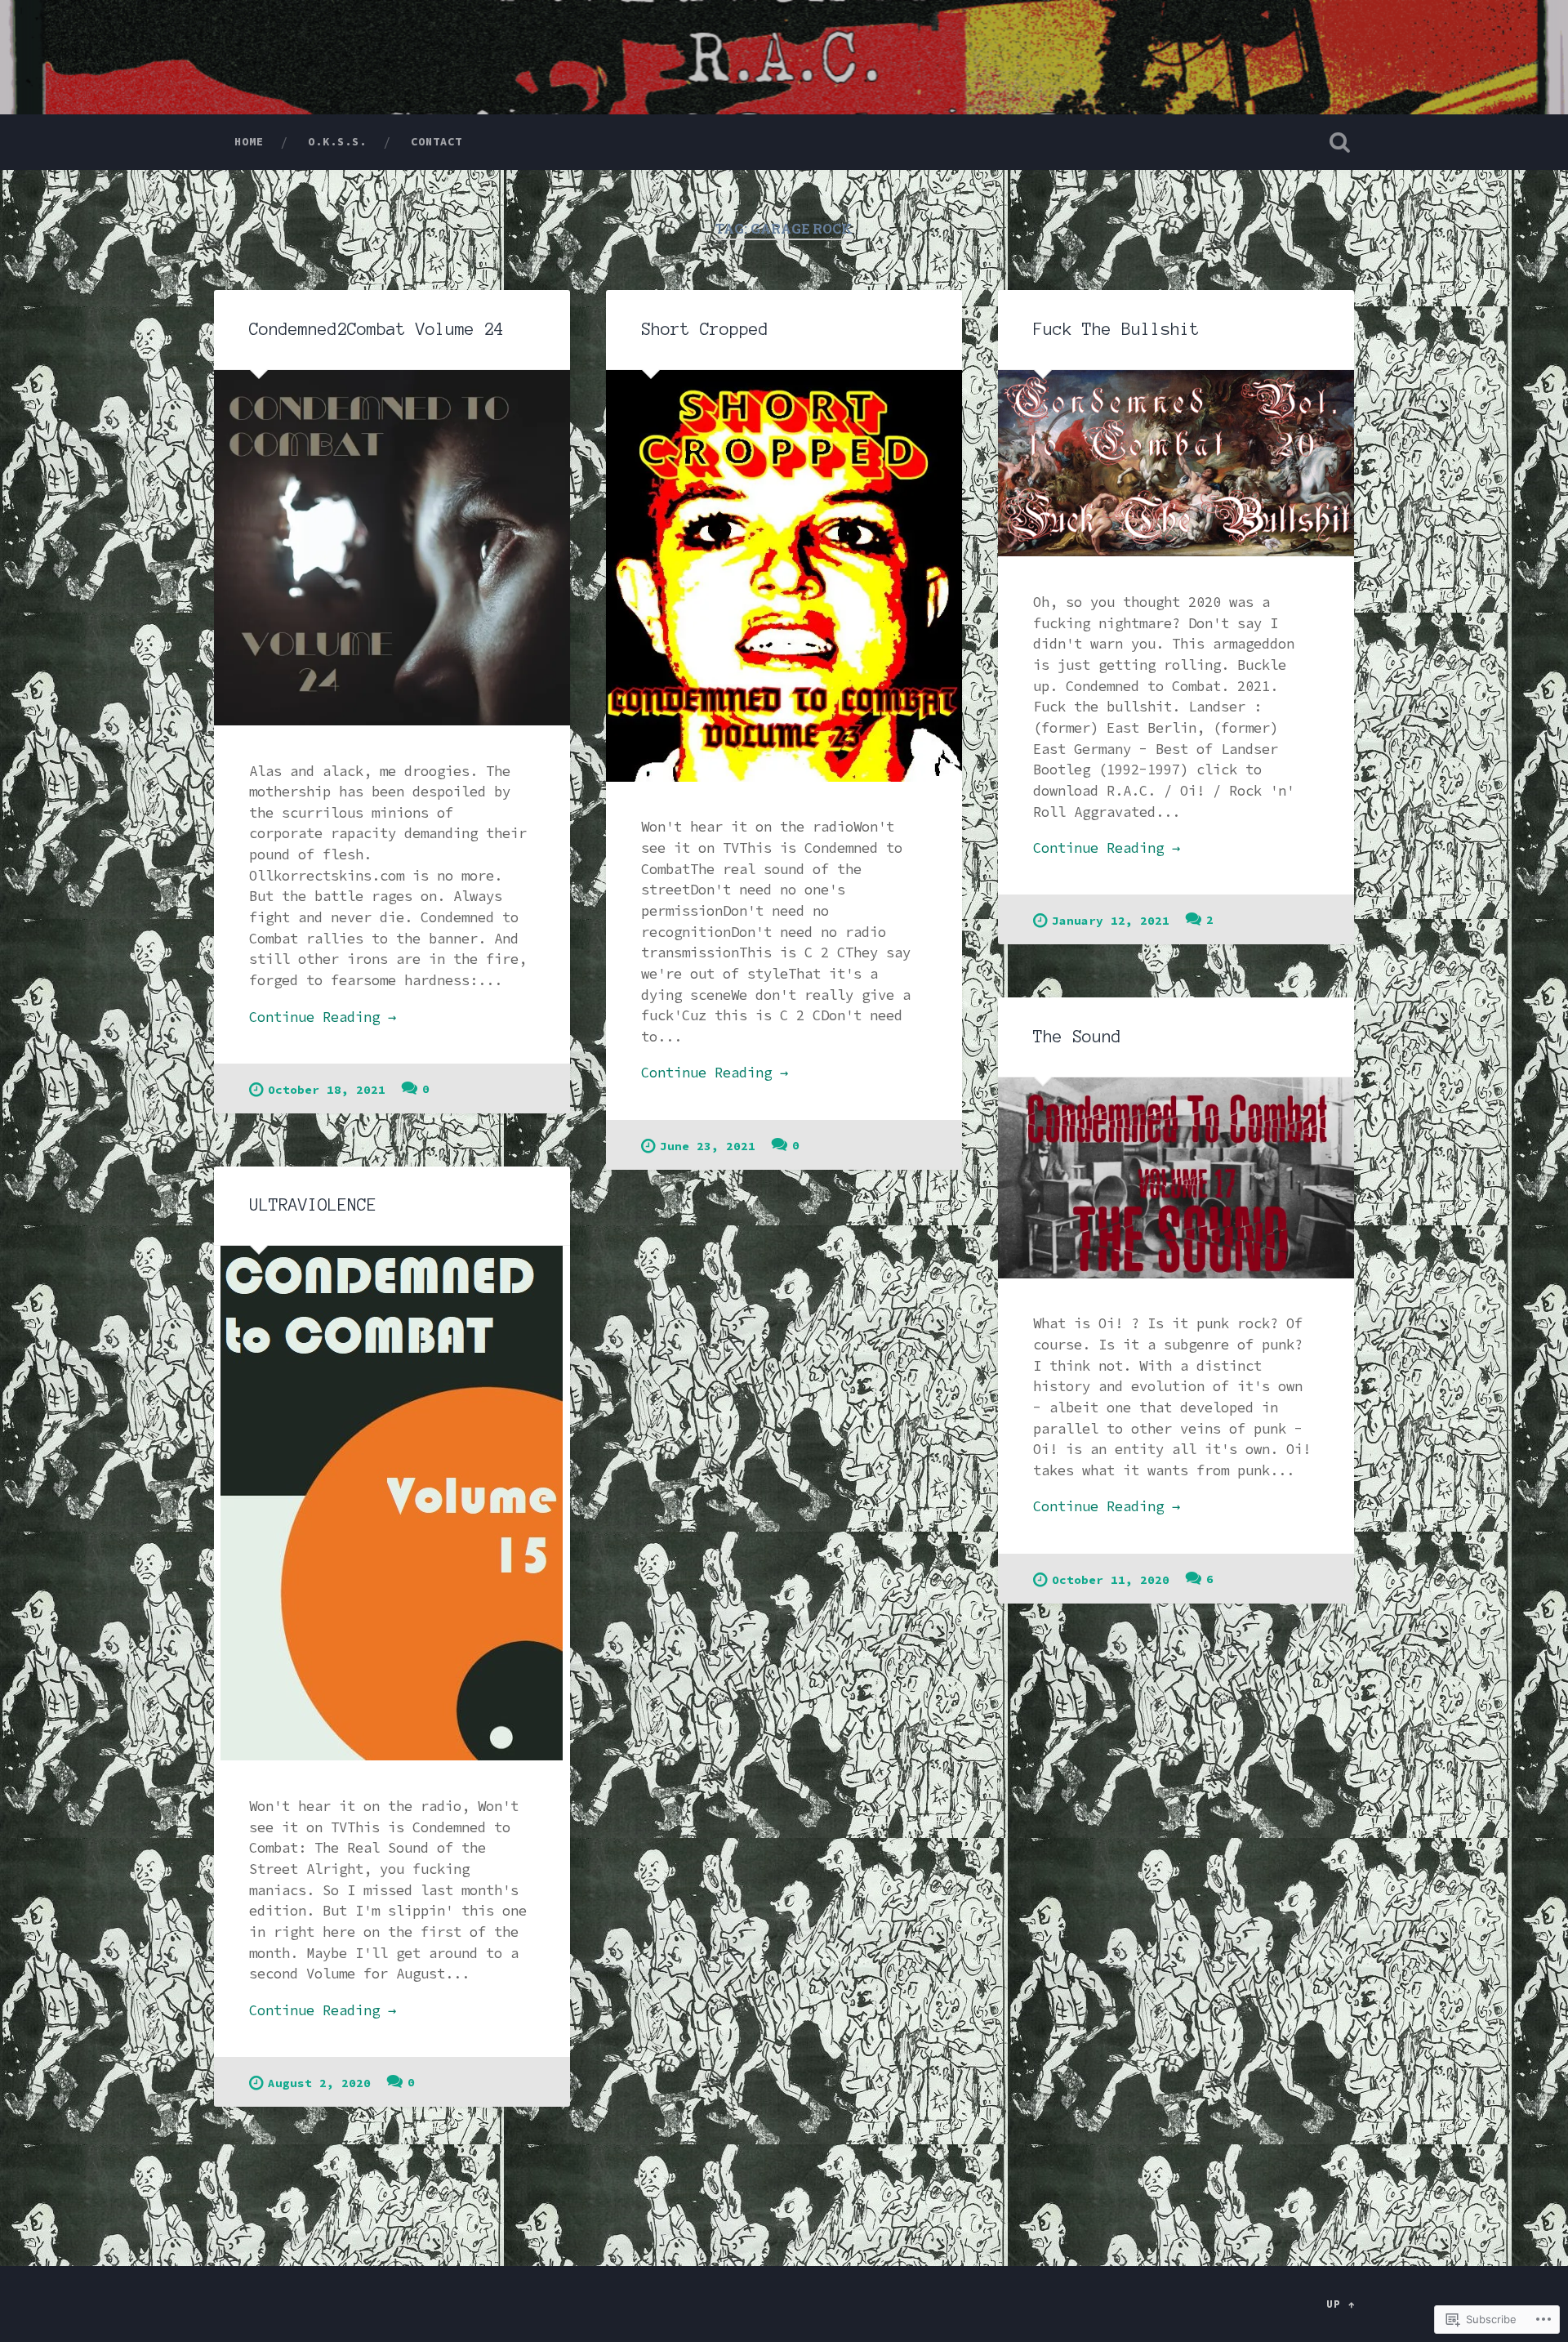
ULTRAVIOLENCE (313, 1205)
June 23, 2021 (708, 1146)
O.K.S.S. (337, 141)
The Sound (1077, 1037)
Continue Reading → (323, 1017)
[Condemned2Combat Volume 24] (392, 548)
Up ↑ (1341, 2304)
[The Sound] (1176, 1178)
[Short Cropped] (784, 576)
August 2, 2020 (319, 2083)
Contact (437, 141)
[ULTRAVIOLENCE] (392, 1503)
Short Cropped (705, 329)
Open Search (1339, 142)
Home (249, 141)
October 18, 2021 (327, 1090)
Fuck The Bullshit (1116, 329)
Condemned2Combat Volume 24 (376, 329)
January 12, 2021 (1111, 921)
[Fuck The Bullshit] (1176, 463)
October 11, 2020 (1111, 1580)
